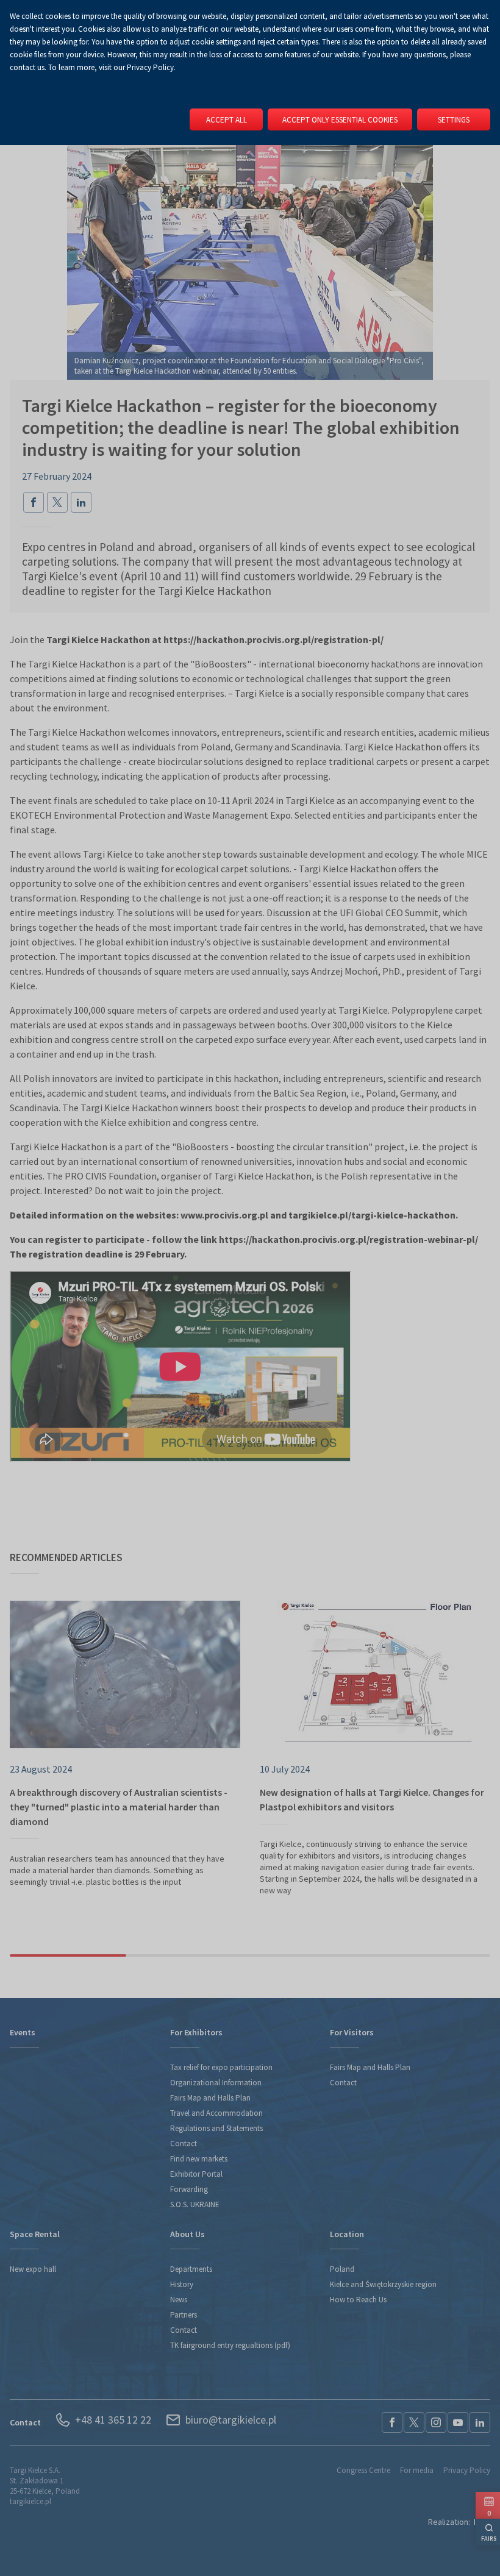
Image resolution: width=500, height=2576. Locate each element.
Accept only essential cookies (340, 120)
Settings (454, 120)
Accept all (227, 120)
